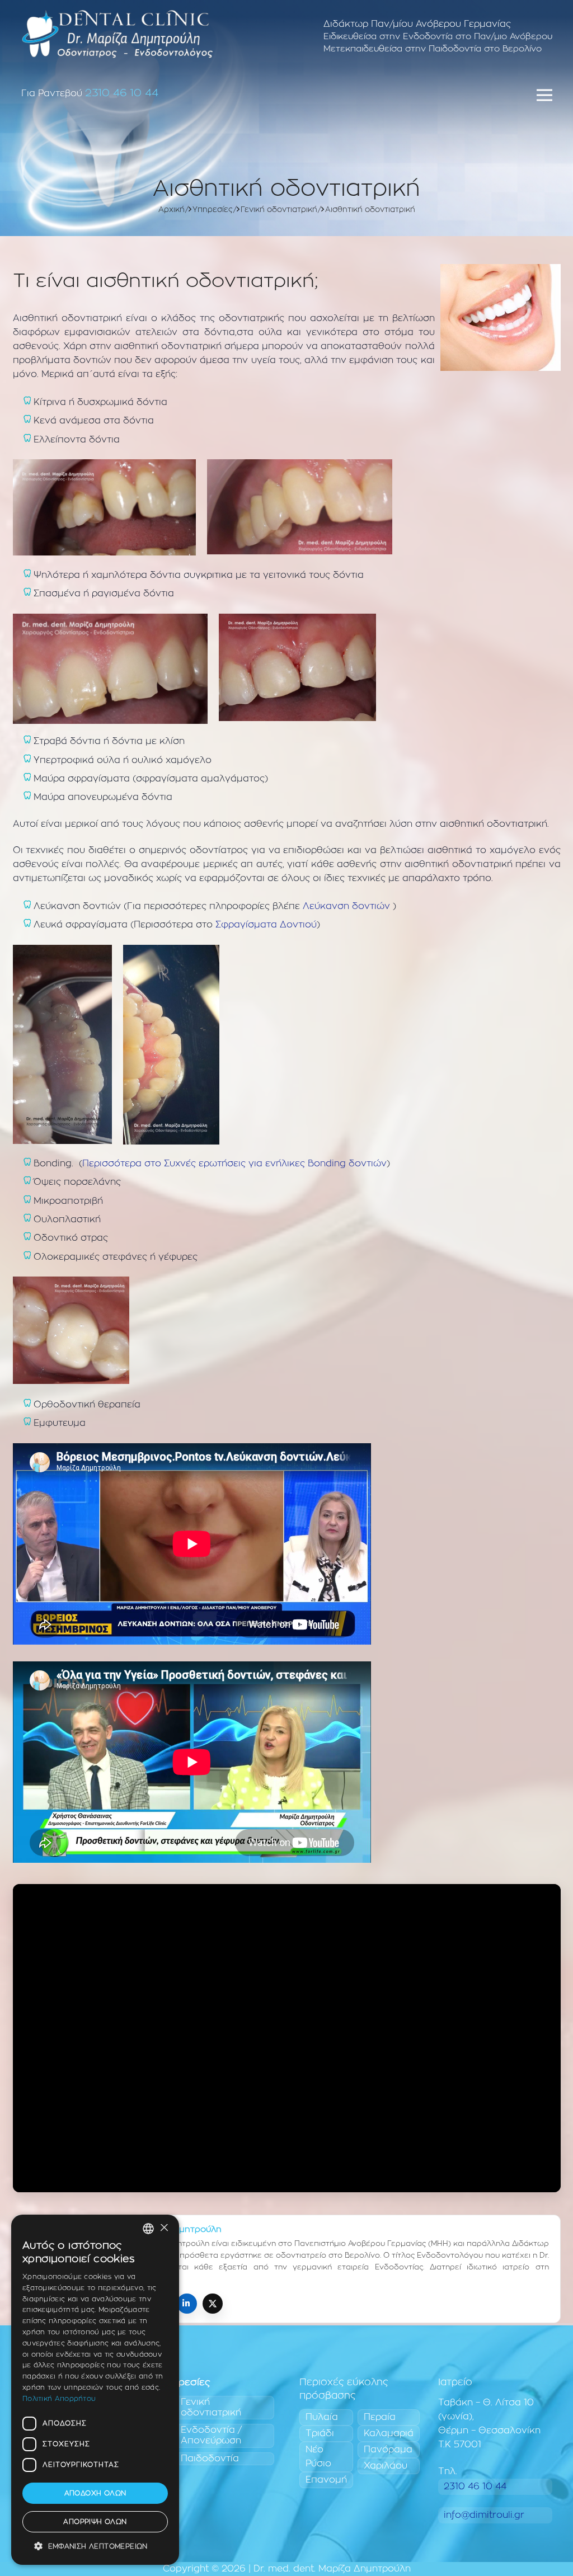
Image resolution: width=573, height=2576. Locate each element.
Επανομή (326, 2480)
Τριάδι (320, 2433)
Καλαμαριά (389, 2433)
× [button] (164, 2228)
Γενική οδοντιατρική (211, 2407)
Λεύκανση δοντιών (346, 906)
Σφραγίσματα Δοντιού (266, 925)
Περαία (380, 2417)
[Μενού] (544, 95)
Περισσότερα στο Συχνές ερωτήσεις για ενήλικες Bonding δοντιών (234, 1164)
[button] (95, 2547)
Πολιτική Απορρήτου (59, 2399)
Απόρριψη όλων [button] (95, 2522)
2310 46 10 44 (122, 93)
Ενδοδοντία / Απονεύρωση (211, 2435)
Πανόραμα (388, 2450)
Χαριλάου (386, 2466)
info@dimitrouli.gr (484, 2515)
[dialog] (95, 2390)
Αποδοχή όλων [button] (95, 2493)
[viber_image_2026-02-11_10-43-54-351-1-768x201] (118, 34)
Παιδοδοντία (210, 2459)
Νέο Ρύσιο (318, 2457)
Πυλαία (322, 2417)
